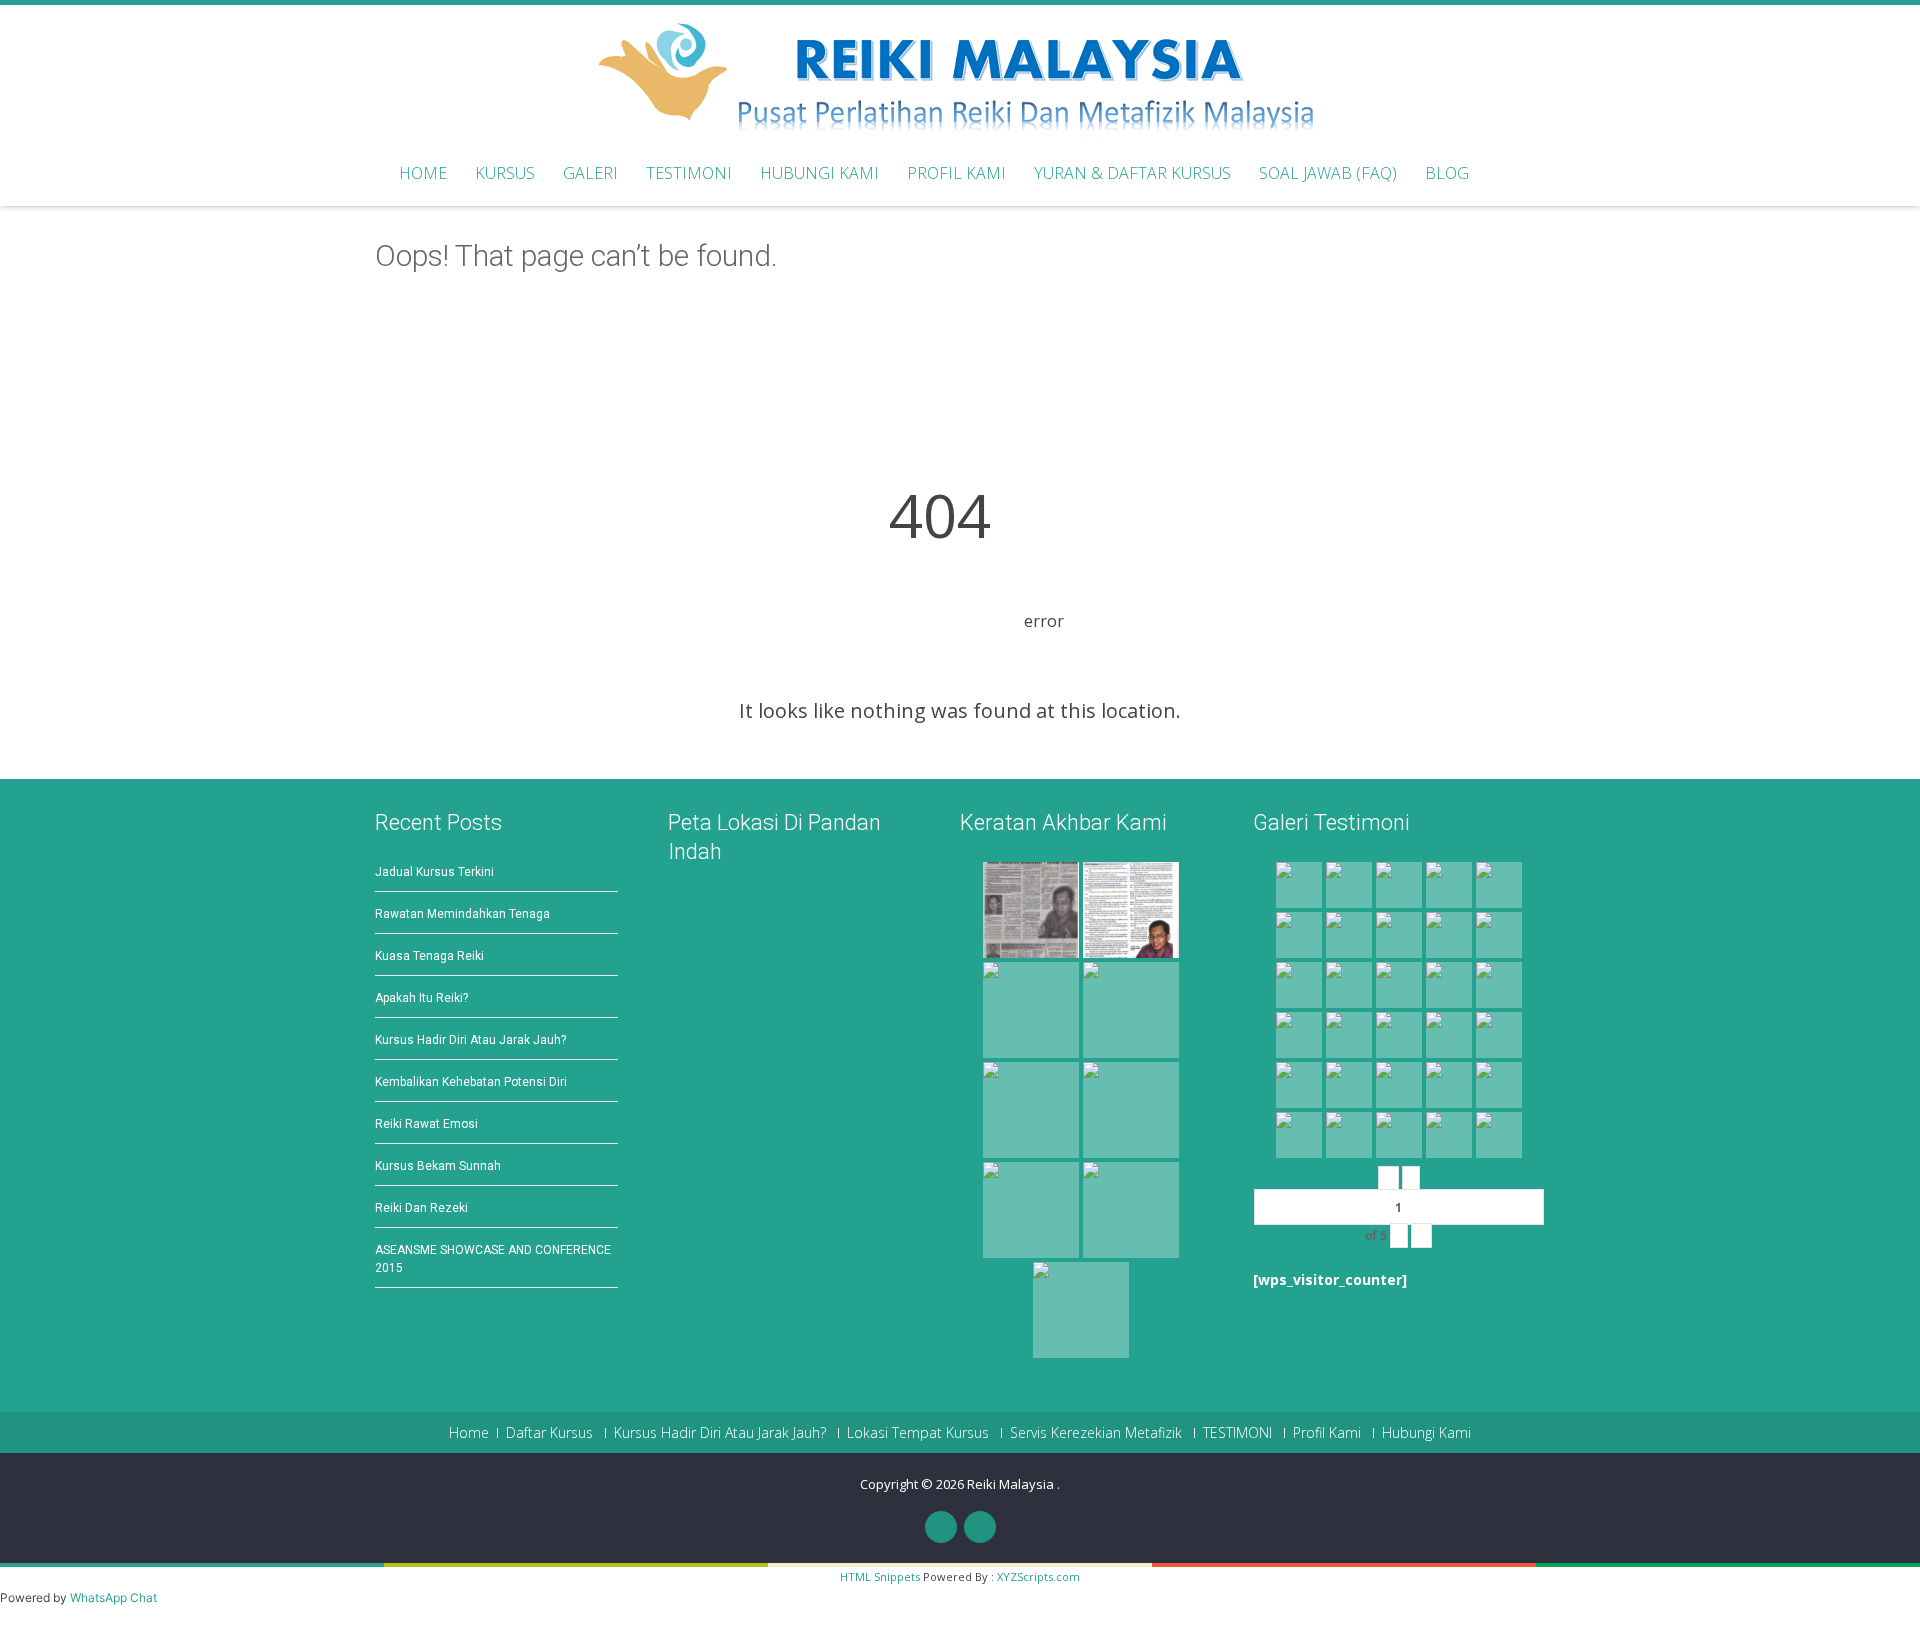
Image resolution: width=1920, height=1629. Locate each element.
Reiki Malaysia (1012, 1484)
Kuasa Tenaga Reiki (429, 956)
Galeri (590, 173)
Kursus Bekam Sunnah (438, 1166)
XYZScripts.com (1038, 1576)
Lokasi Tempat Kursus (918, 1433)
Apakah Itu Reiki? (421, 998)
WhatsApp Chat (113, 1597)
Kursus (505, 173)
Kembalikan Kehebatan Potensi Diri (471, 1082)
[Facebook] (941, 1527)
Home (423, 173)
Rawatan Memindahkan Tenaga (462, 914)
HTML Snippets (880, 1576)
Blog (1447, 173)
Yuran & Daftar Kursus (1132, 173)
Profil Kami (956, 173)
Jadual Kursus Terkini (434, 872)
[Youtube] (980, 1527)
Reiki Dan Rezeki (421, 1208)
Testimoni (689, 173)
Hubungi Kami (819, 173)
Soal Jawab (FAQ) (1328, 173)
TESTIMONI (1237, 1433)
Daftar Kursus (549, 1433)
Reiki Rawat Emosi (426, 1124)
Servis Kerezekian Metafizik (1096, 1433)
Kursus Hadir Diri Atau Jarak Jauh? (470, 1040)
